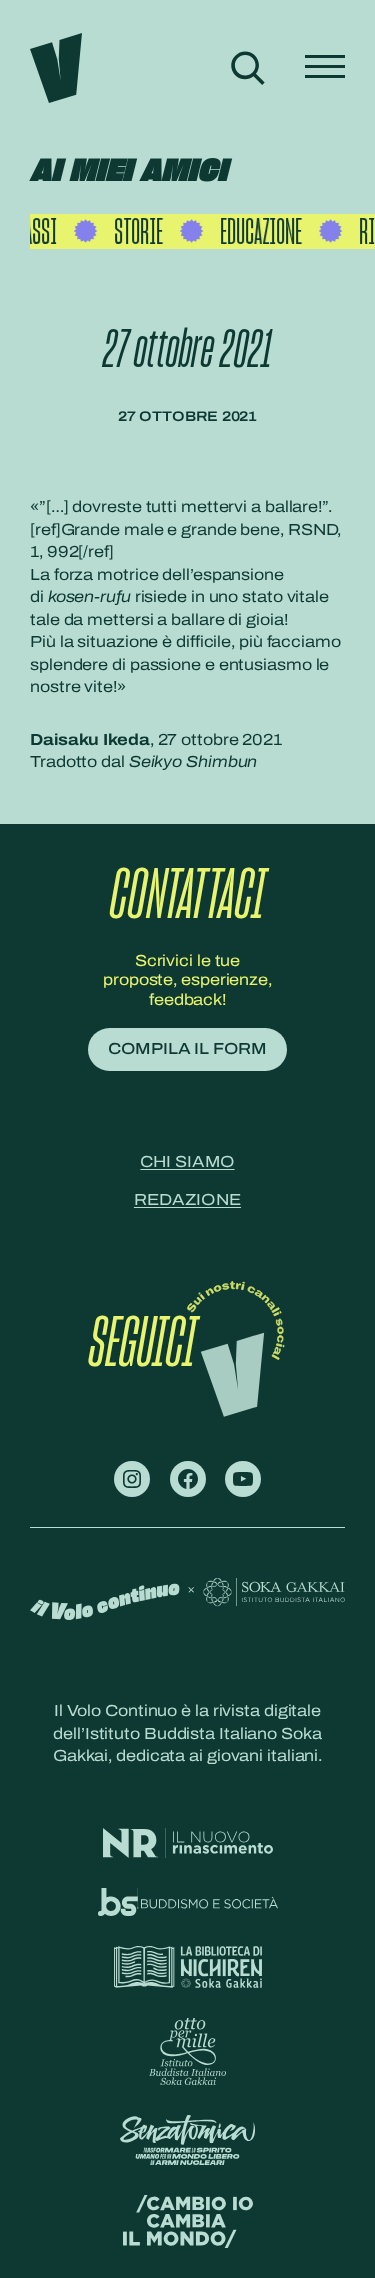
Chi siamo (187, 1161)
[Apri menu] (325, 68)
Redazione (187, 1199)
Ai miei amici (128, 171)
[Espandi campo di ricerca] (247, 67)
